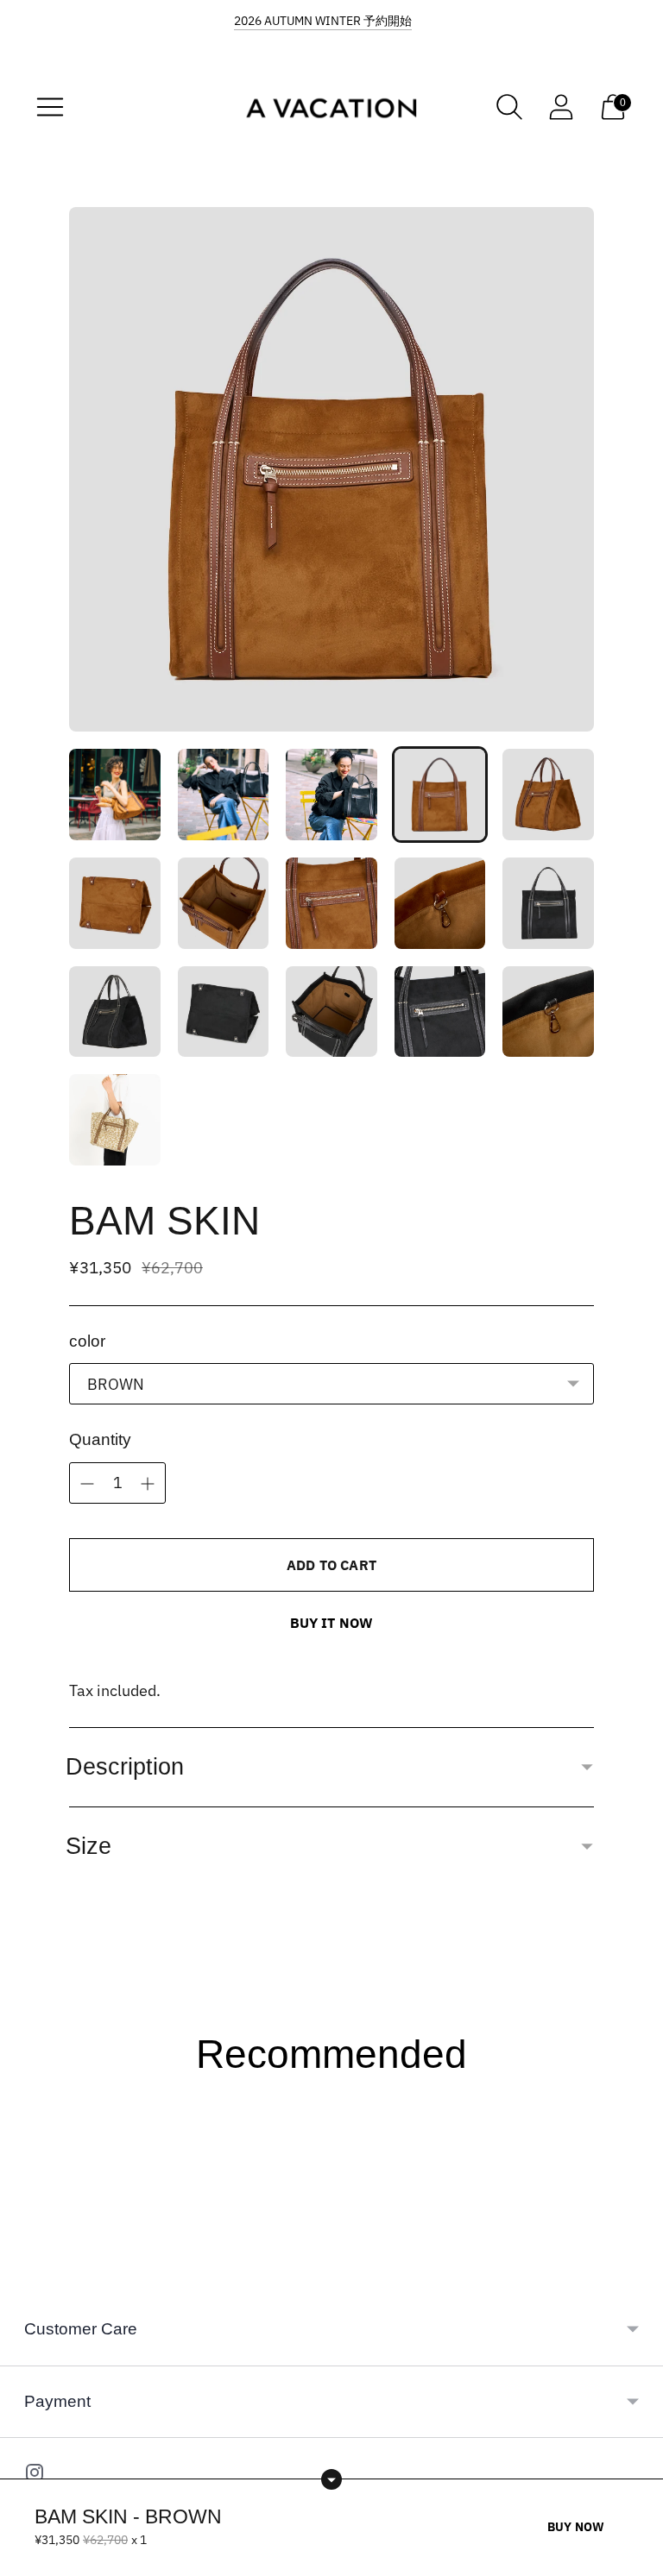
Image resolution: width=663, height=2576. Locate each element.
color (87, 1341)
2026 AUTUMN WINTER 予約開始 (323, 21)
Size (88, 1846)
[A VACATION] (331, 107)
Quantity (100, 1439)
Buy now (576, 2527)
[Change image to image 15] (548, 1012)
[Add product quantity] (87, 1484)
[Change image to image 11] (115, 1012)
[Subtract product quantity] (148, 1484)
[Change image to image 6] (115, 903)
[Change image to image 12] (224, 1012)
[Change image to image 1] (115, 795)
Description (125, 1767)
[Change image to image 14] (440, 1012)
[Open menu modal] (50, 107)
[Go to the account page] (561, 107)
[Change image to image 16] (115, 1120)
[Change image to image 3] (331, 795)
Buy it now (332, 1623)
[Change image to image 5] (548, 795)
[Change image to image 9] (440, 903)
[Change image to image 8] (331, 903)
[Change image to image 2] (224, 795)
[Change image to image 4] (440, 795)
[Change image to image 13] (331, 1012)
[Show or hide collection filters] (331, 2479)
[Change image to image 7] (224, 903)
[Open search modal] (509, 107)
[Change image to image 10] (548, 903)
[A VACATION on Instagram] (35, 2476)
